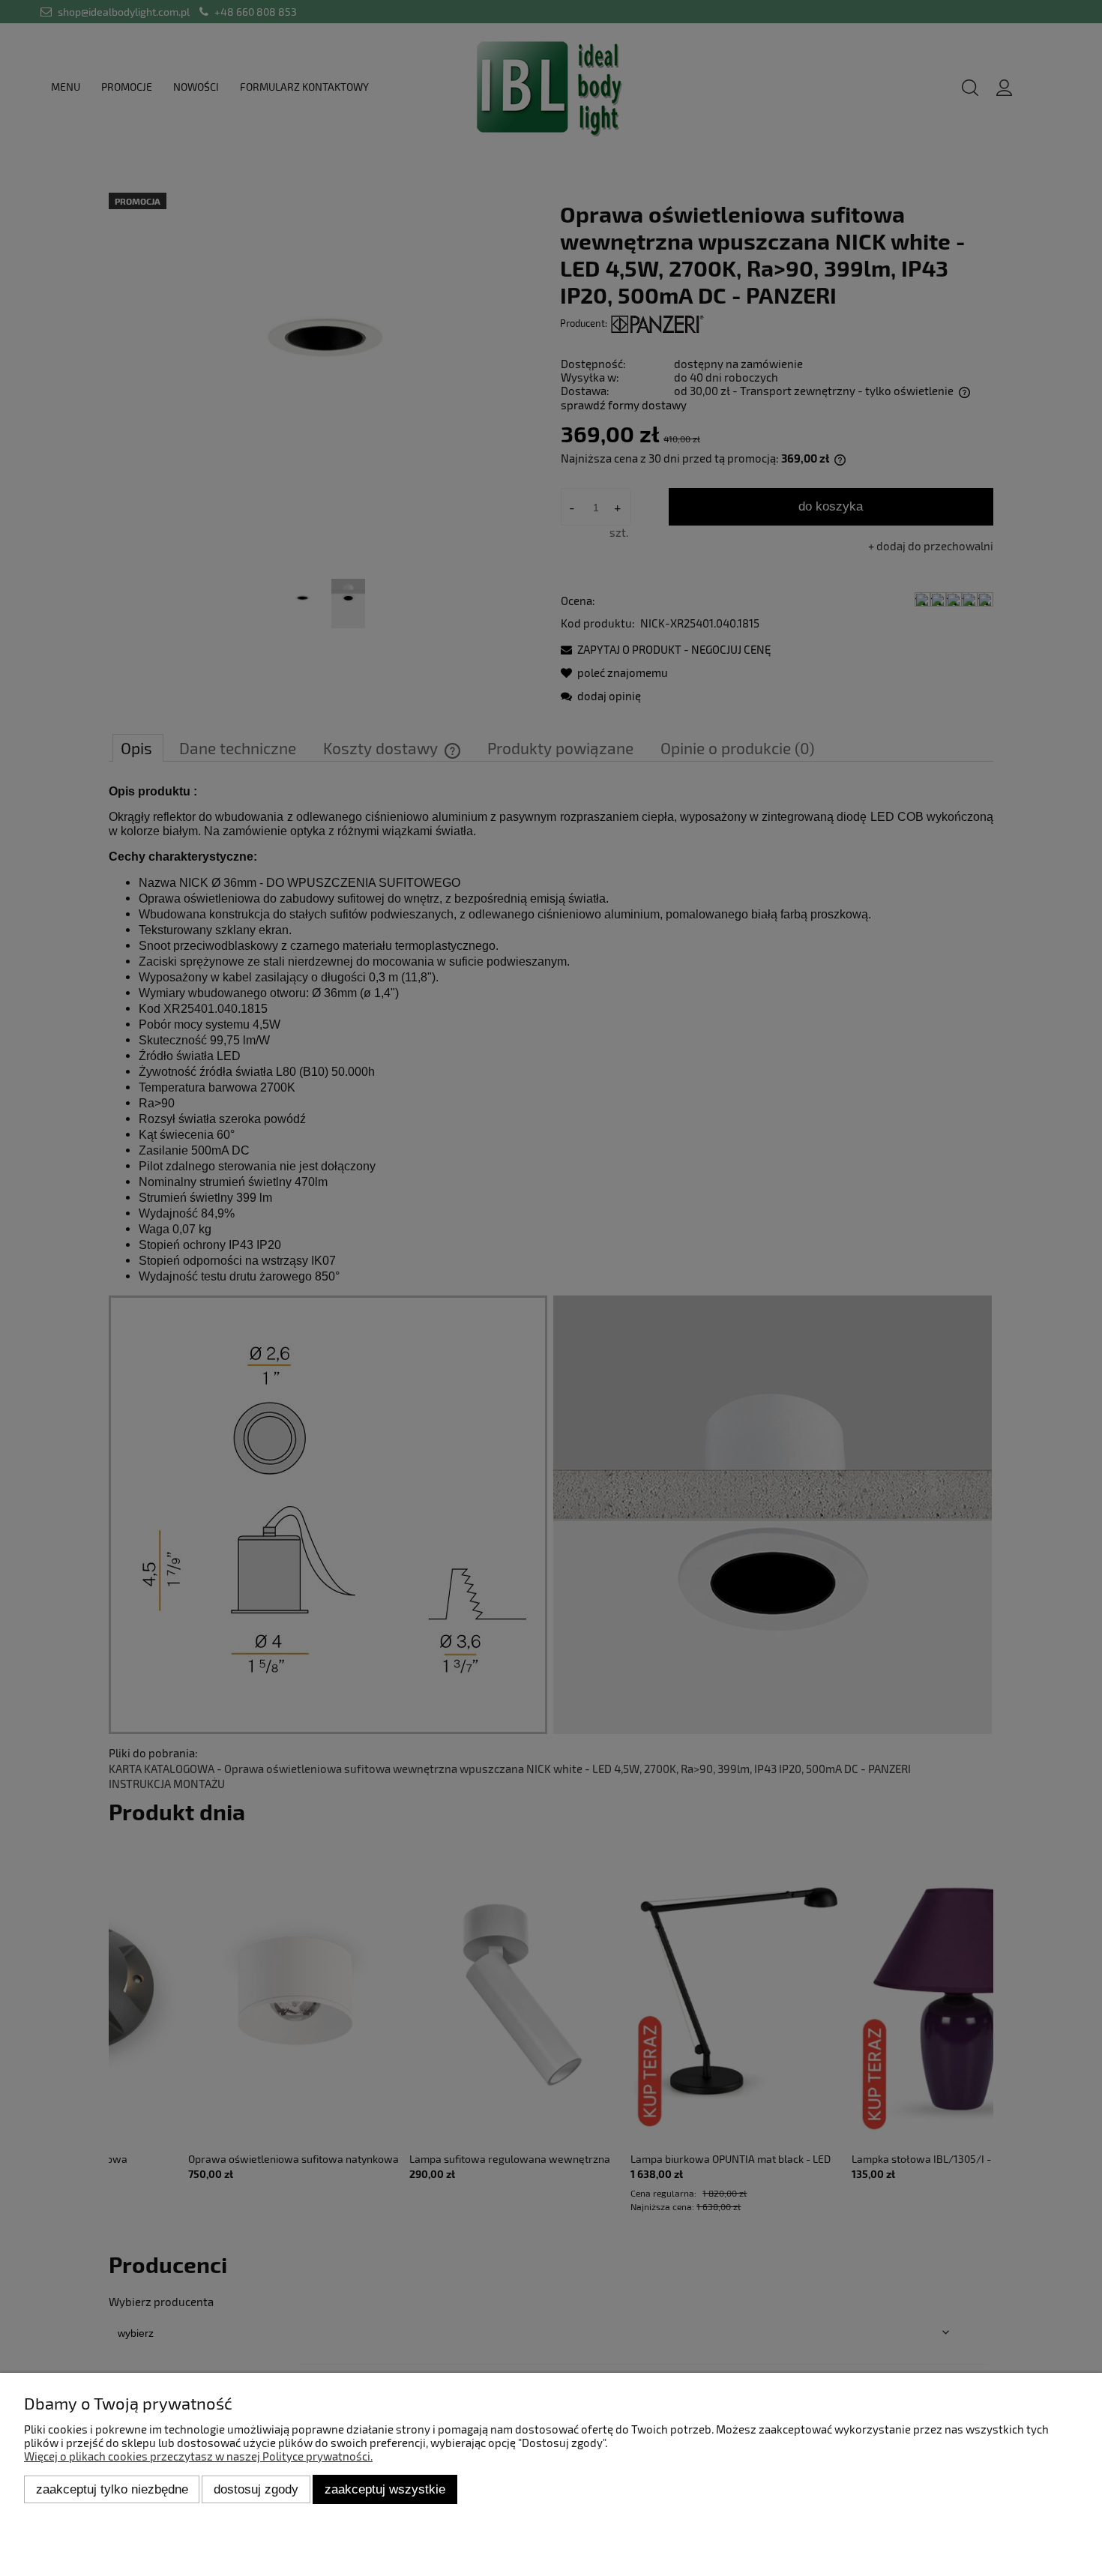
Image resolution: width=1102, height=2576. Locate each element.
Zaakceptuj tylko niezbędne (112, 2489)
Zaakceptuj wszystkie (385, 2489)
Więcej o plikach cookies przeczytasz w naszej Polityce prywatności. (198, 2456)
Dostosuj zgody (256, 2489)
